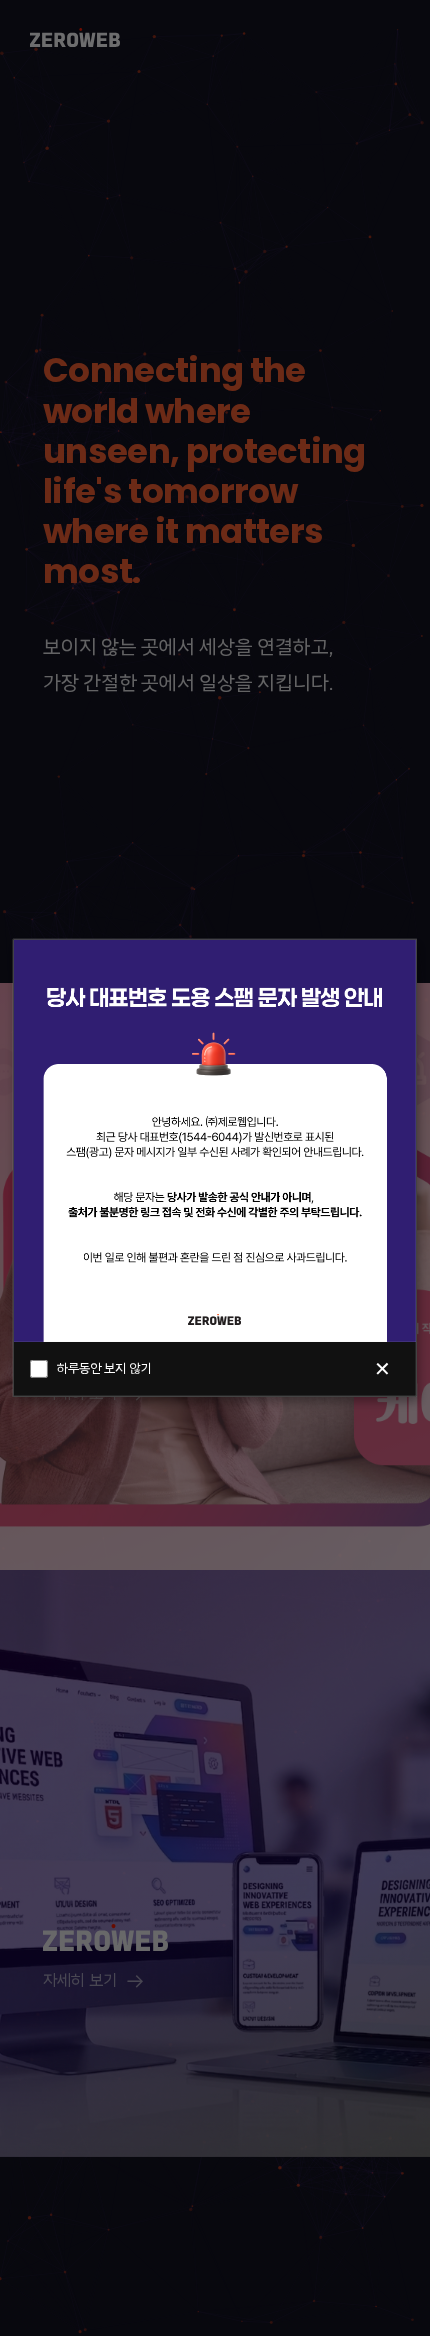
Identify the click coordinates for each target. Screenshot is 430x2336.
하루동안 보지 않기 (104, 1369)
